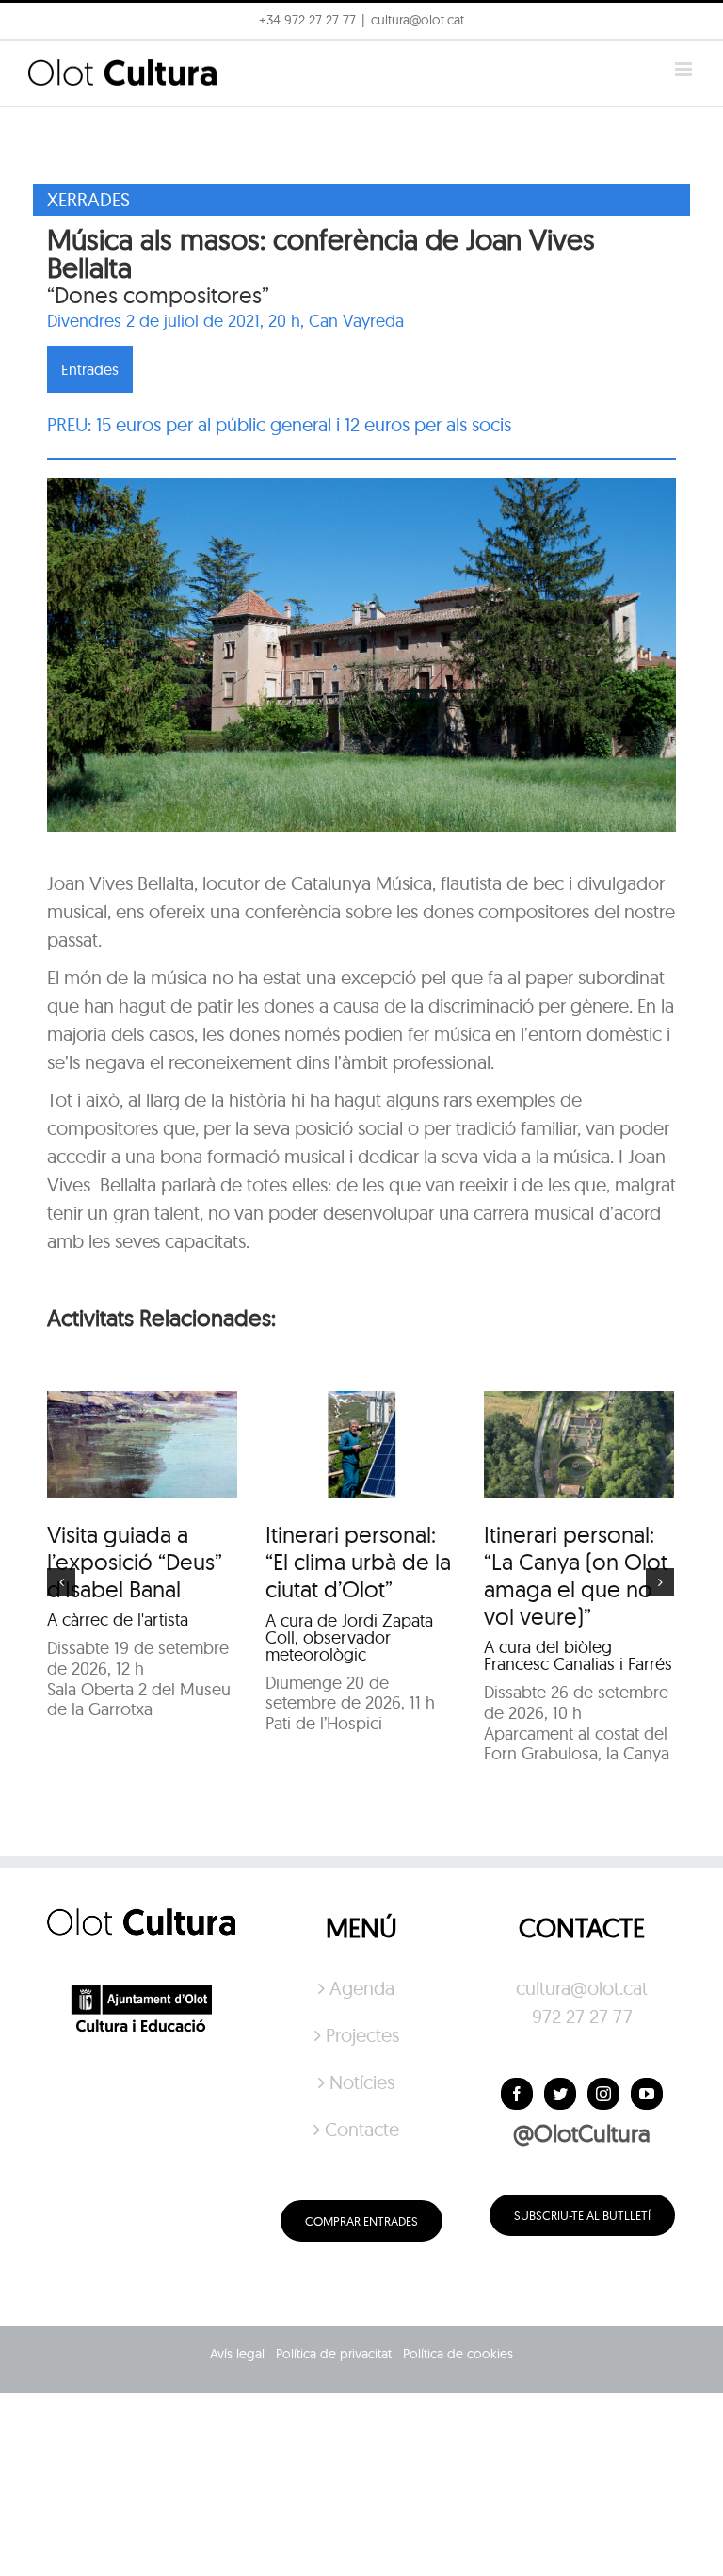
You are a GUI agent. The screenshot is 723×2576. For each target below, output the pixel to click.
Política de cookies (458, 2354)
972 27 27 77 (582, 2016)
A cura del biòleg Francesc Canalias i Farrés (578, 1655)
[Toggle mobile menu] (685, 69)
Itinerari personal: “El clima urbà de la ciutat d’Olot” (358, 1562)
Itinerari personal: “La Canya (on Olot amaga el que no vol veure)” (576, 1575)
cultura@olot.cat (582, 1988)
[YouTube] (647, 2094)
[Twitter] (560, 2094)
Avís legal (237, 2354)
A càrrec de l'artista (118, 1620)
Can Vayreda (356, 321)
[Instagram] (603, 2094)
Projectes (362, 2035)
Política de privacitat (334, 2354)
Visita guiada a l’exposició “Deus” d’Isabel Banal (135, 1562)
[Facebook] (517, 2094)
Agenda (362, 1988)
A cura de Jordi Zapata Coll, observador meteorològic (349, 1637)
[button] (683, 26)
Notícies (362, 2082)
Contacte (362, 2129)
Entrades (90, 369)
